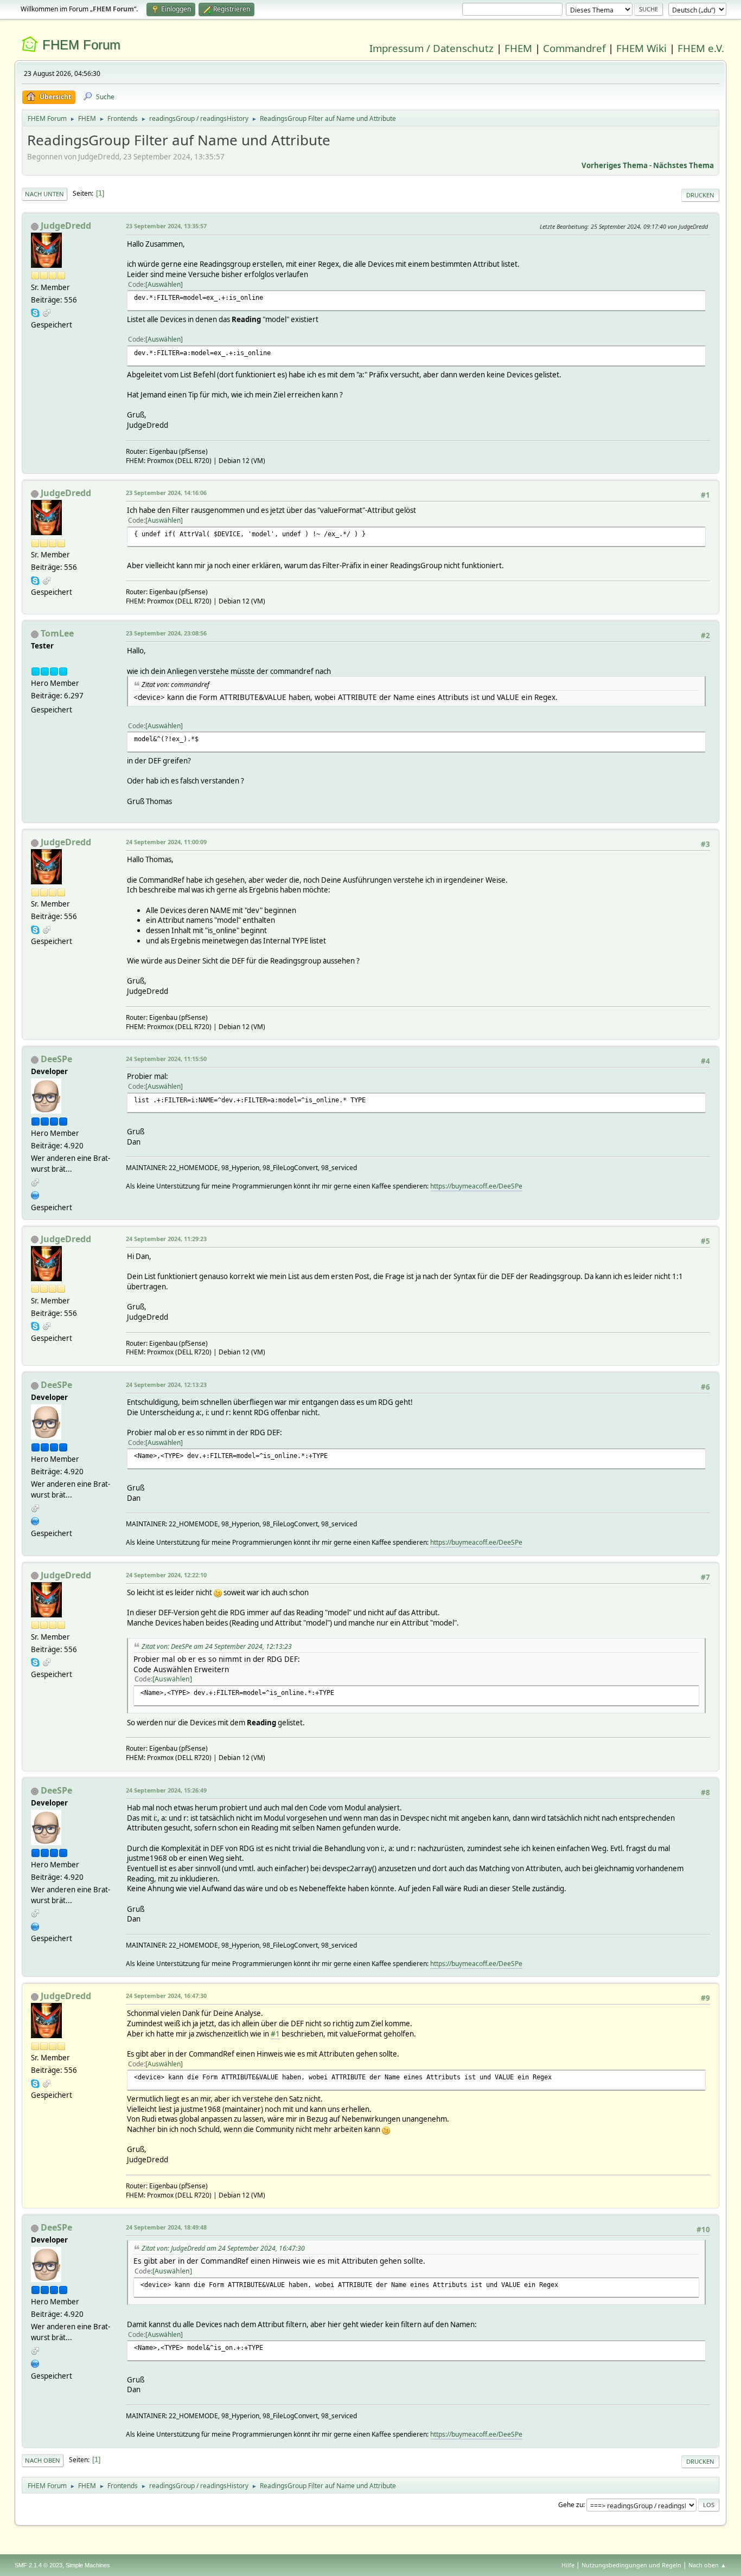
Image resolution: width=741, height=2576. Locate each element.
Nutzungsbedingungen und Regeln (631, 2565)
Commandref (574, 48)
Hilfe (568, 2565)
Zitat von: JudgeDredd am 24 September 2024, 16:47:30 (223, 2248)
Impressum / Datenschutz (432, 48)
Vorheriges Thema (615, 165)
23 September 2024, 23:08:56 (166, 633)
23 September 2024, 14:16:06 (166, 493)
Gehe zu (571, 2505)
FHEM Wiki (641, 48)
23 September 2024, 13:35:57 (166, 226)
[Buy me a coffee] (35, 1194)
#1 (275, 2034)
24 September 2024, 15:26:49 (166, 1790)
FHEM (518, 48)
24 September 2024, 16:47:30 (166, 1996)
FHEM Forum (81, 45)
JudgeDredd (66, 226)
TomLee (57, 633)
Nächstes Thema (683, 165)
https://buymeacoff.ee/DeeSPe (476, 1186)
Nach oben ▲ (707, 2565)
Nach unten (44, 194)
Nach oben (43, 2460)
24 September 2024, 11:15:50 (166, 1059)
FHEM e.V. (701, 48)
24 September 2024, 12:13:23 (166, 1385)
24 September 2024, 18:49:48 (166, 2227)
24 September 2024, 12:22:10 (166, 1575)
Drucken (700, 195)
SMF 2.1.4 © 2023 (39, 2565)
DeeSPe (56, 1059)
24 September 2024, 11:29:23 (166, 1239)
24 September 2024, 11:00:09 (166, 842)
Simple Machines (88, 2565)
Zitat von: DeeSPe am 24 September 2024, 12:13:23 (217, 1646)
